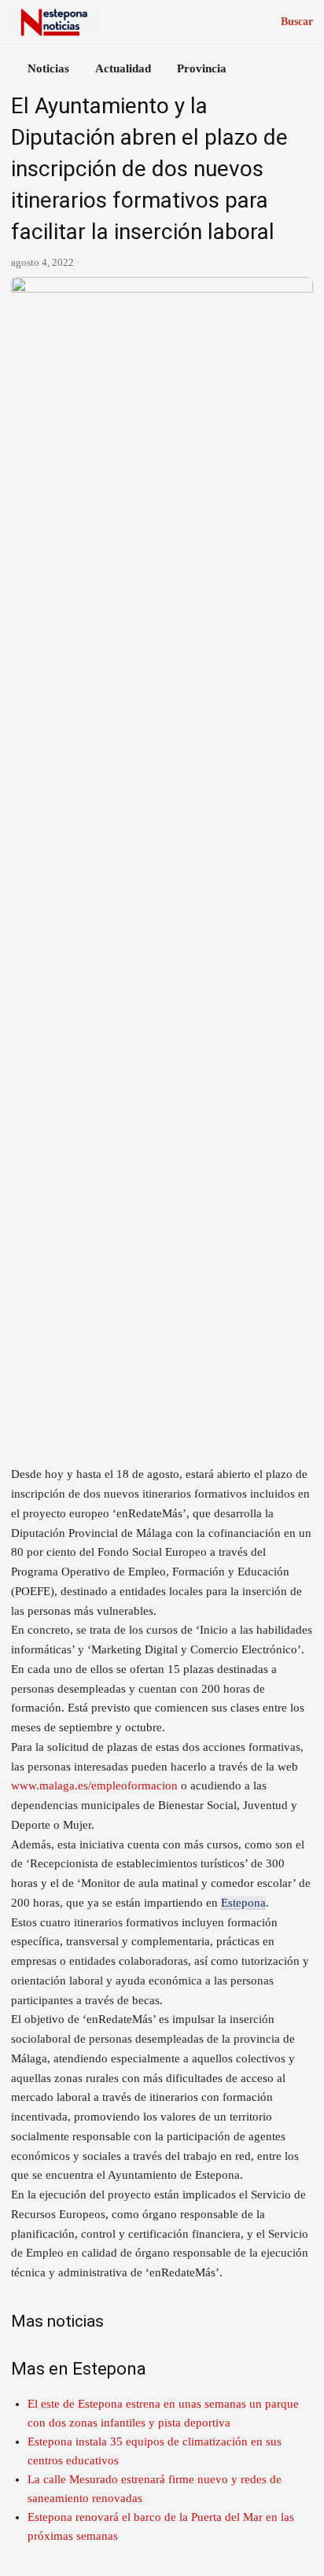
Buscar (297, 22)
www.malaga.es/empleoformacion (94, 1786)
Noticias (48, 68)
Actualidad (123, 68)
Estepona (243, 1903)
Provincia (202, 68)
